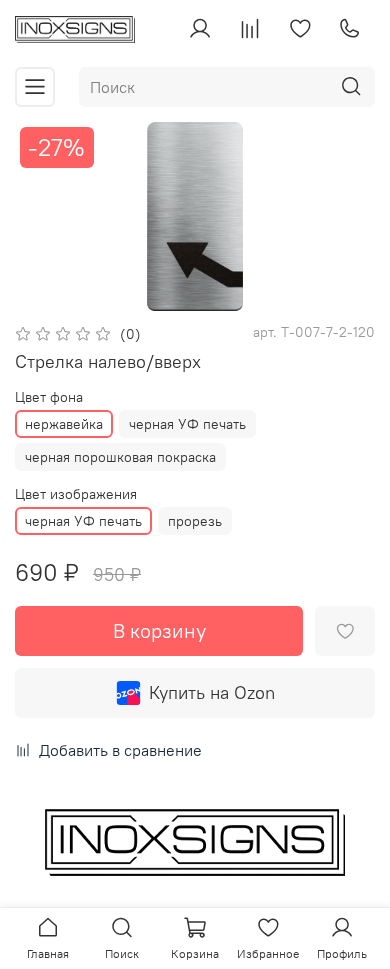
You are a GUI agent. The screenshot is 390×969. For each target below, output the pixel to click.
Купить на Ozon (212, 692)
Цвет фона (49, 397)
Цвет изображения (76, 494)
